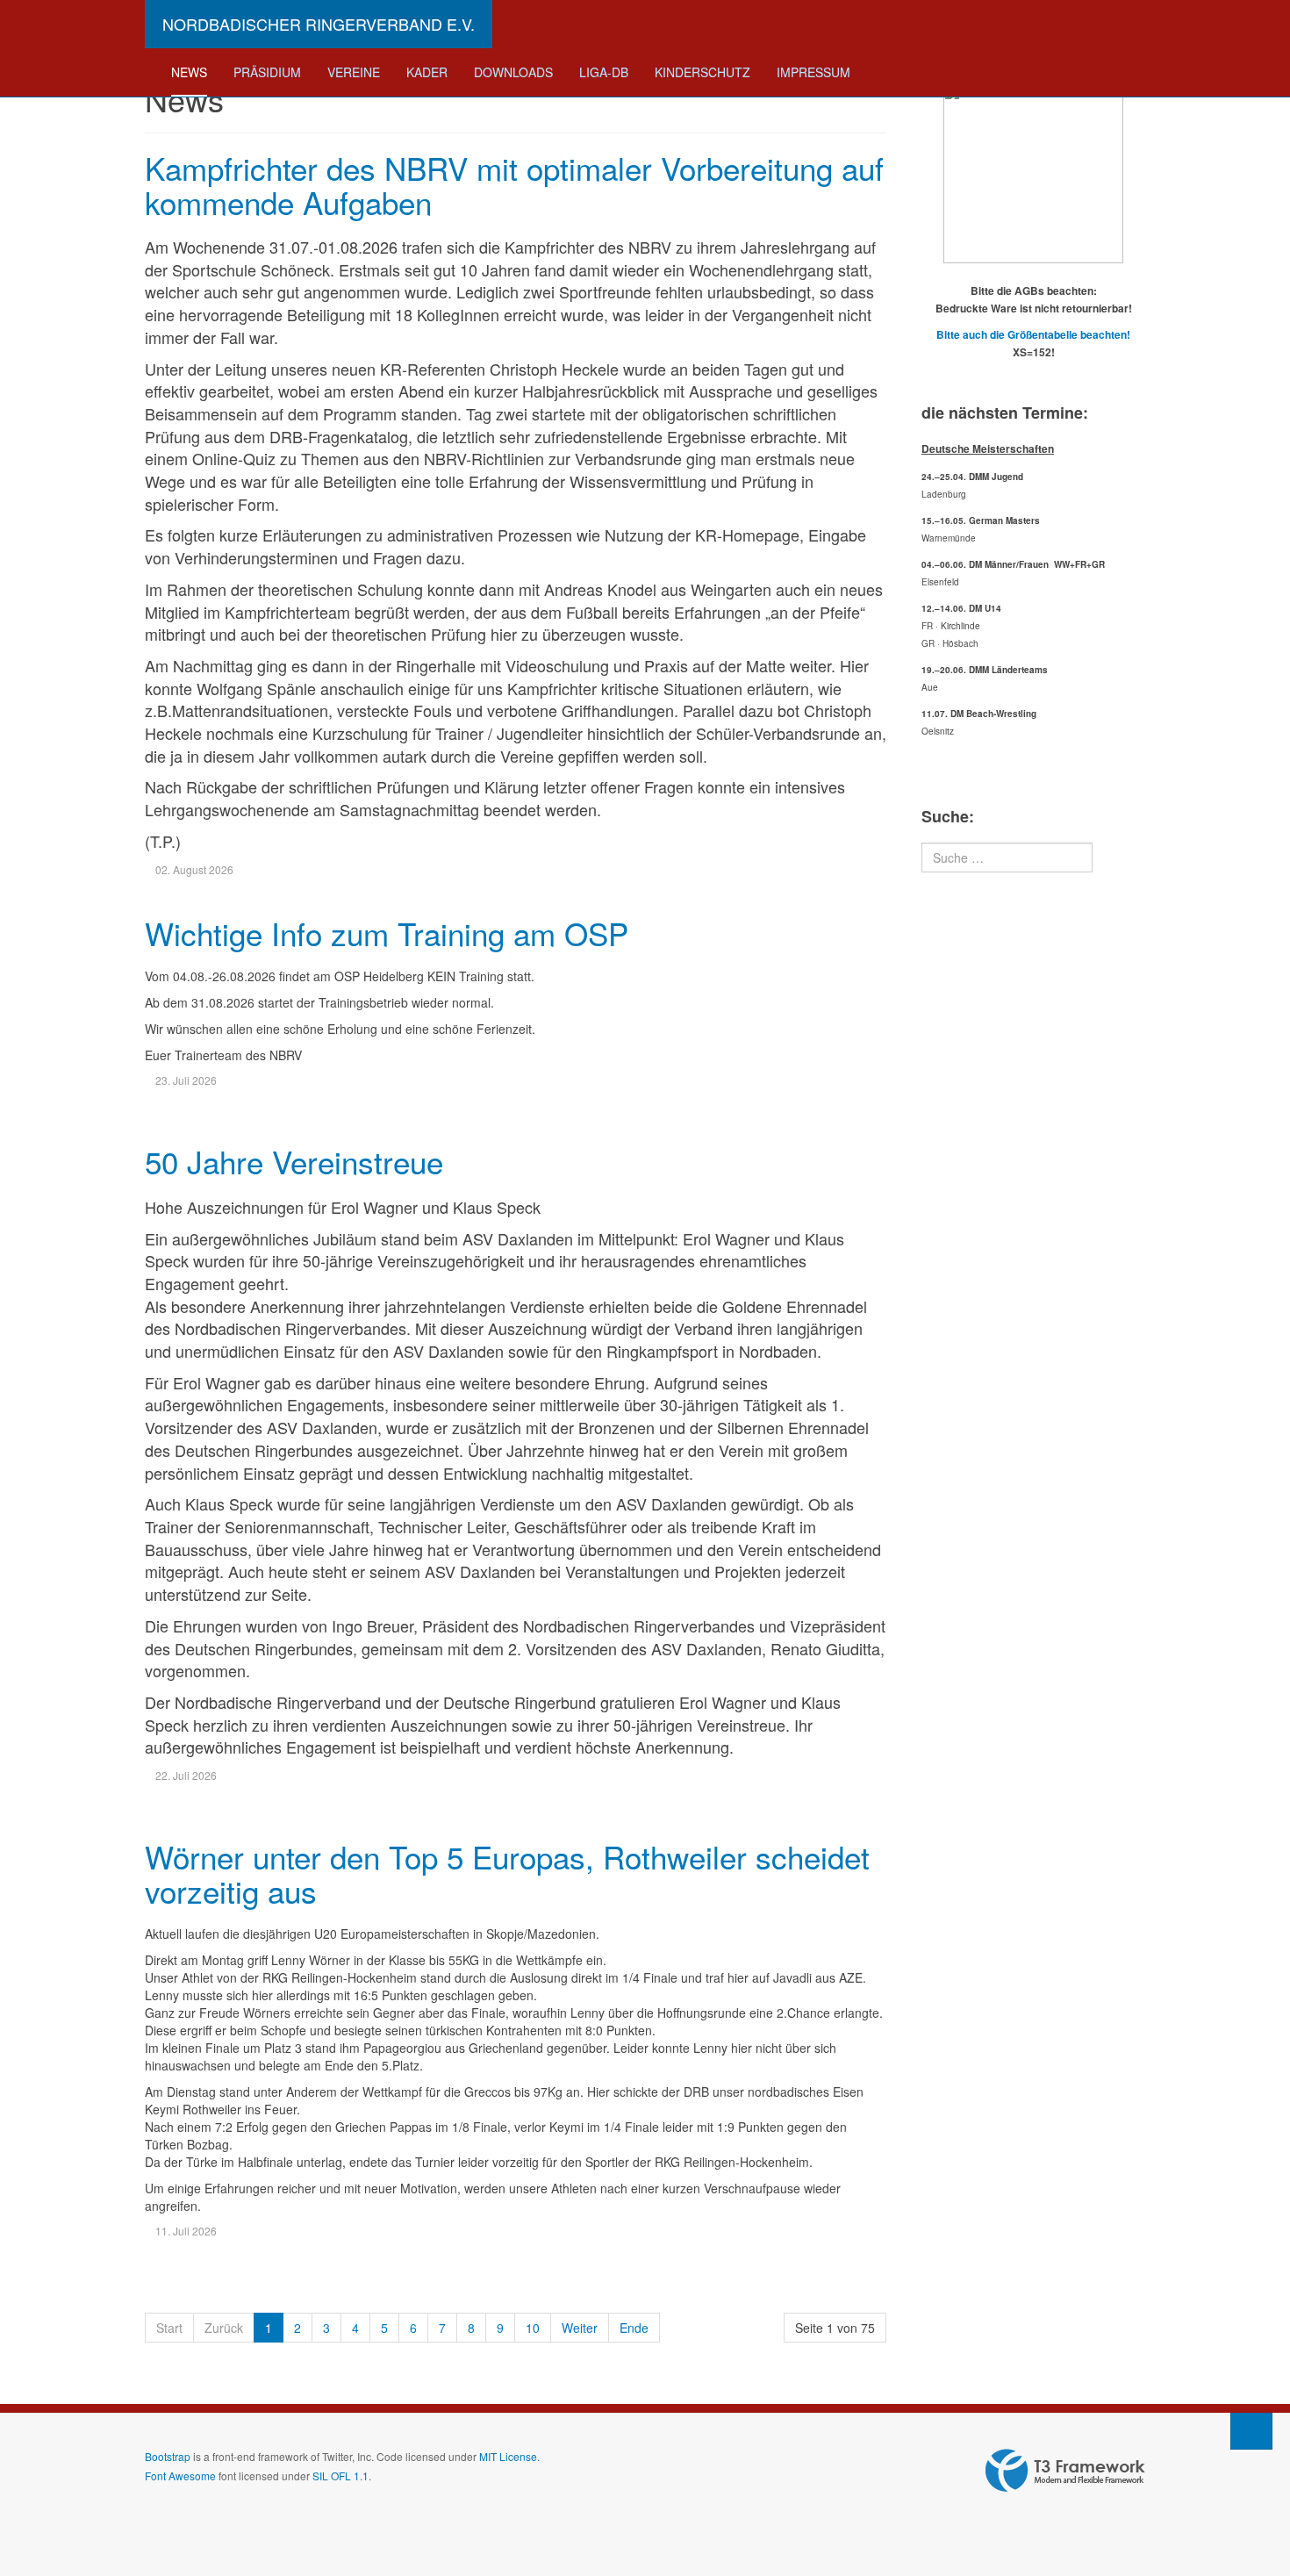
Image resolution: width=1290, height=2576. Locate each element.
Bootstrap (168, 2456)
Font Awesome (180, 2476)
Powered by (1065, 2471)
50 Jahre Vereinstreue (294, 1161)
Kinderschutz (702, 72)
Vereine (354, 72)
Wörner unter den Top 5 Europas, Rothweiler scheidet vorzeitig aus (507, 1873)
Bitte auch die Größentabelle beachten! (1033, 334)
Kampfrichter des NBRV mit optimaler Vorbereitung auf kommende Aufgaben (514, 185)
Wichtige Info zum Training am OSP (387, 933)
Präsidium (267, 72)
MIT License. (509, 2456)
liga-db (604, 72)
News (189, 72)
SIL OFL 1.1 (340, 2476)
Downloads (513, 72)
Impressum (813, 72)
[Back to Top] (1251, 2431)
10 (533, 2328)
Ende (634, 2328)
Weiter (580, 2328)
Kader (427, 72)
